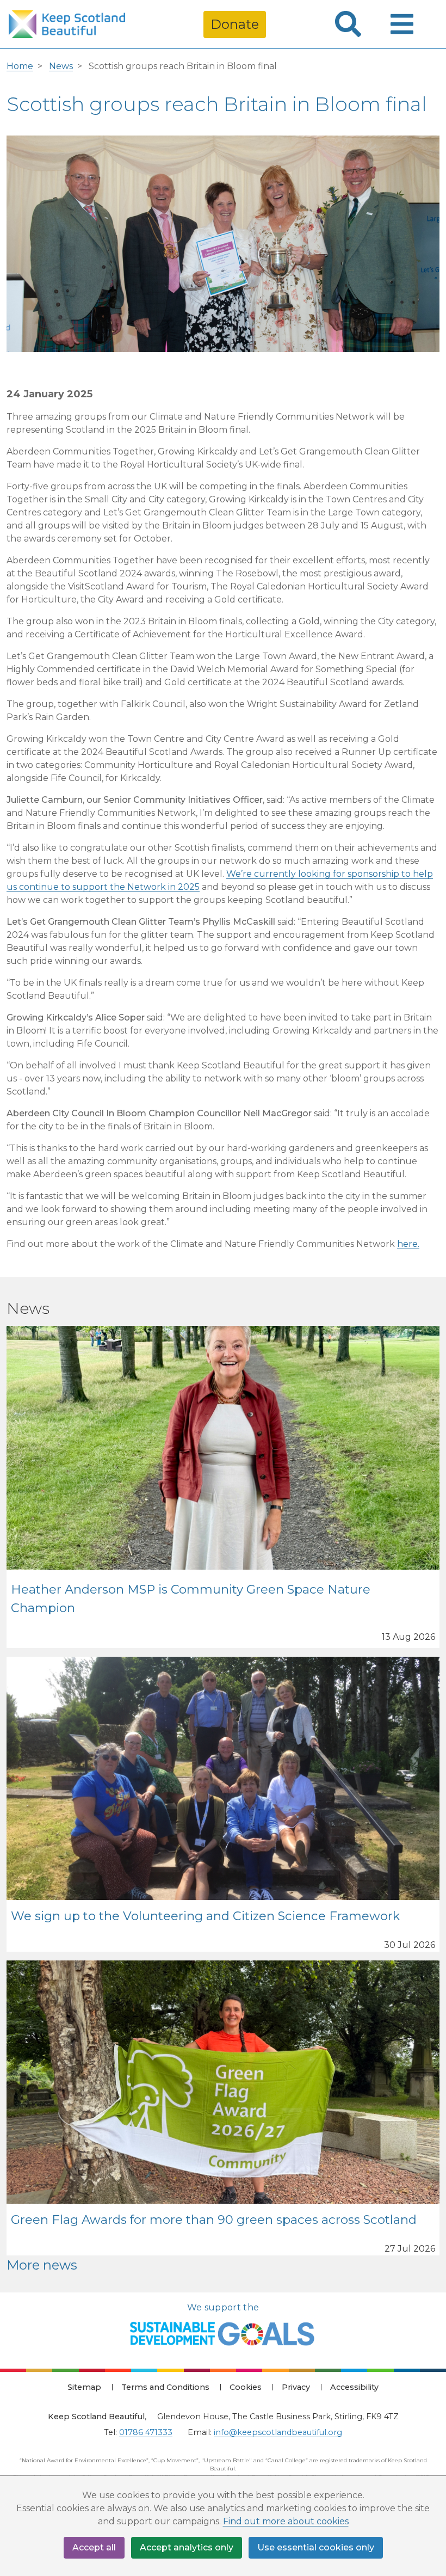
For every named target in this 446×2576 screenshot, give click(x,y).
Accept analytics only (187, 2547)
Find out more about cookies (286, 2521)
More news (42, 2265)
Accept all (94, 2547)
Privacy (296, 2387)
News (61, 66)
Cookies (246, 2387)
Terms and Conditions (165, 2387)
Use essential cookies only (316, 2547)
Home (20, 66)
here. (408, 1244)
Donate (235, 24)
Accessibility (354, 2387)
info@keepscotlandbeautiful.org (278, 2432)
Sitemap (84, 2387)
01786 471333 (146, 2432)
